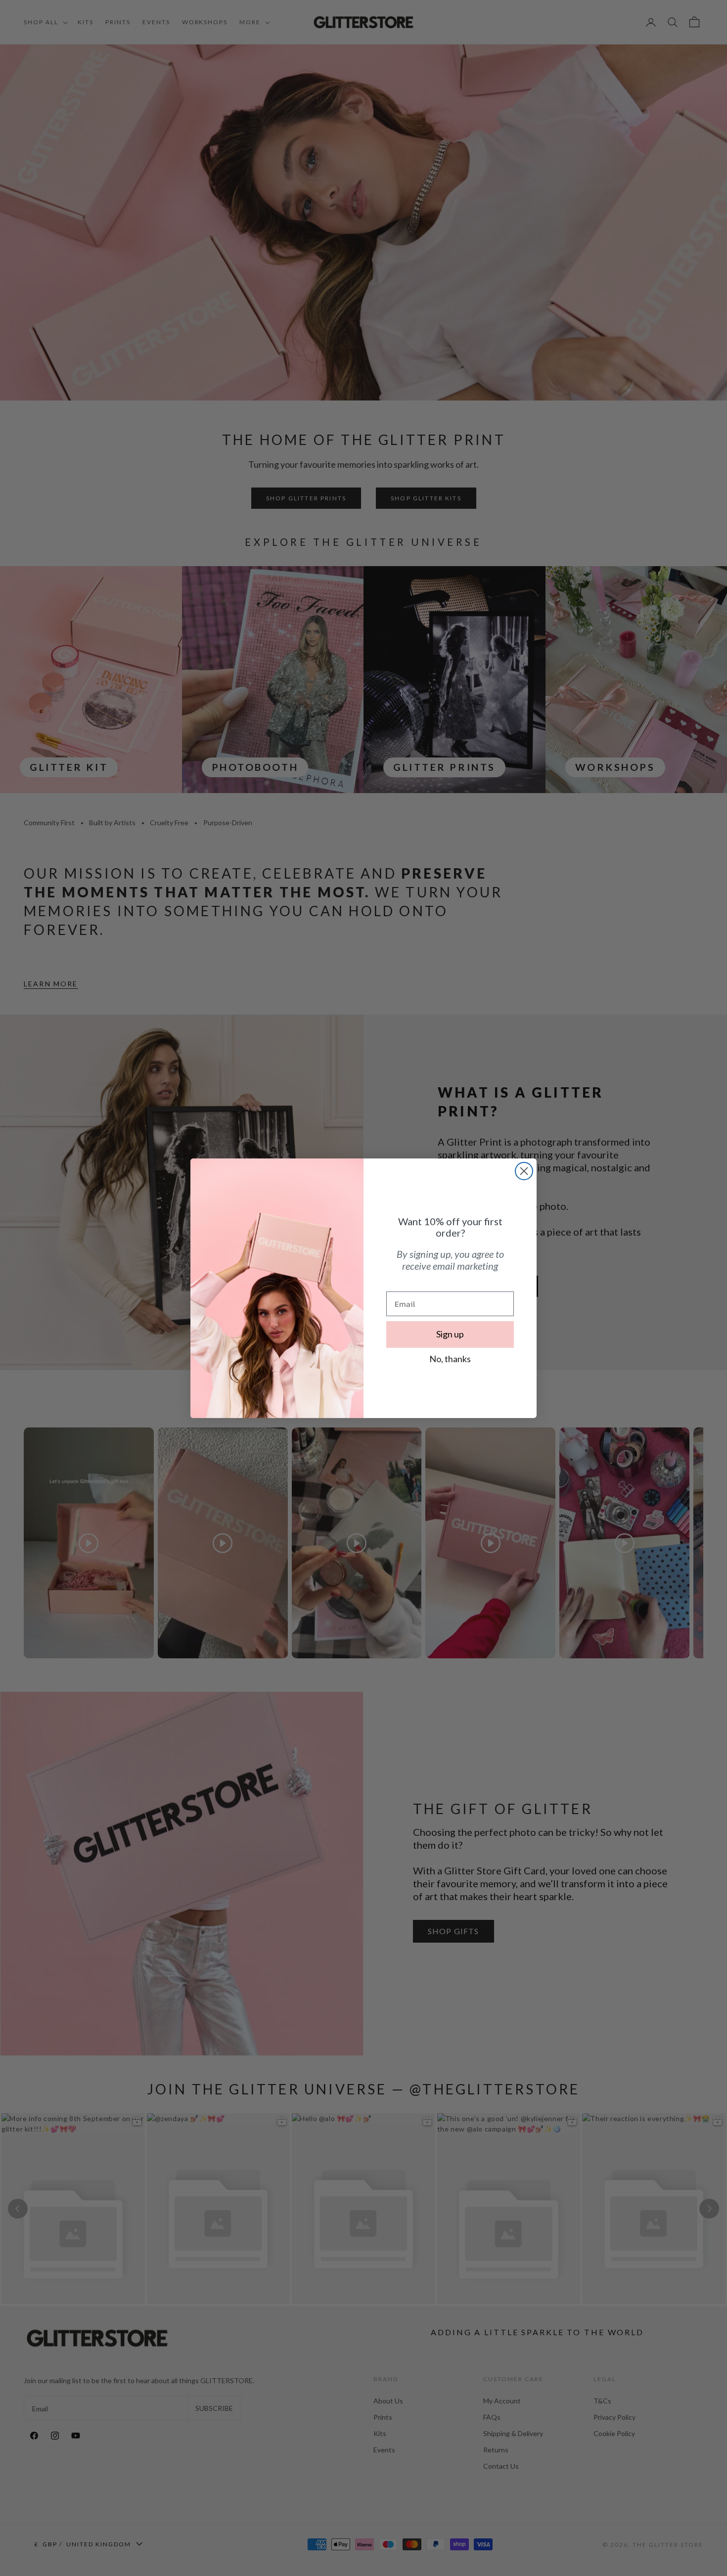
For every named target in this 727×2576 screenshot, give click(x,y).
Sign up (450, 1334)
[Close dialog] (524, 1171)
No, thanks (450, 1359)
